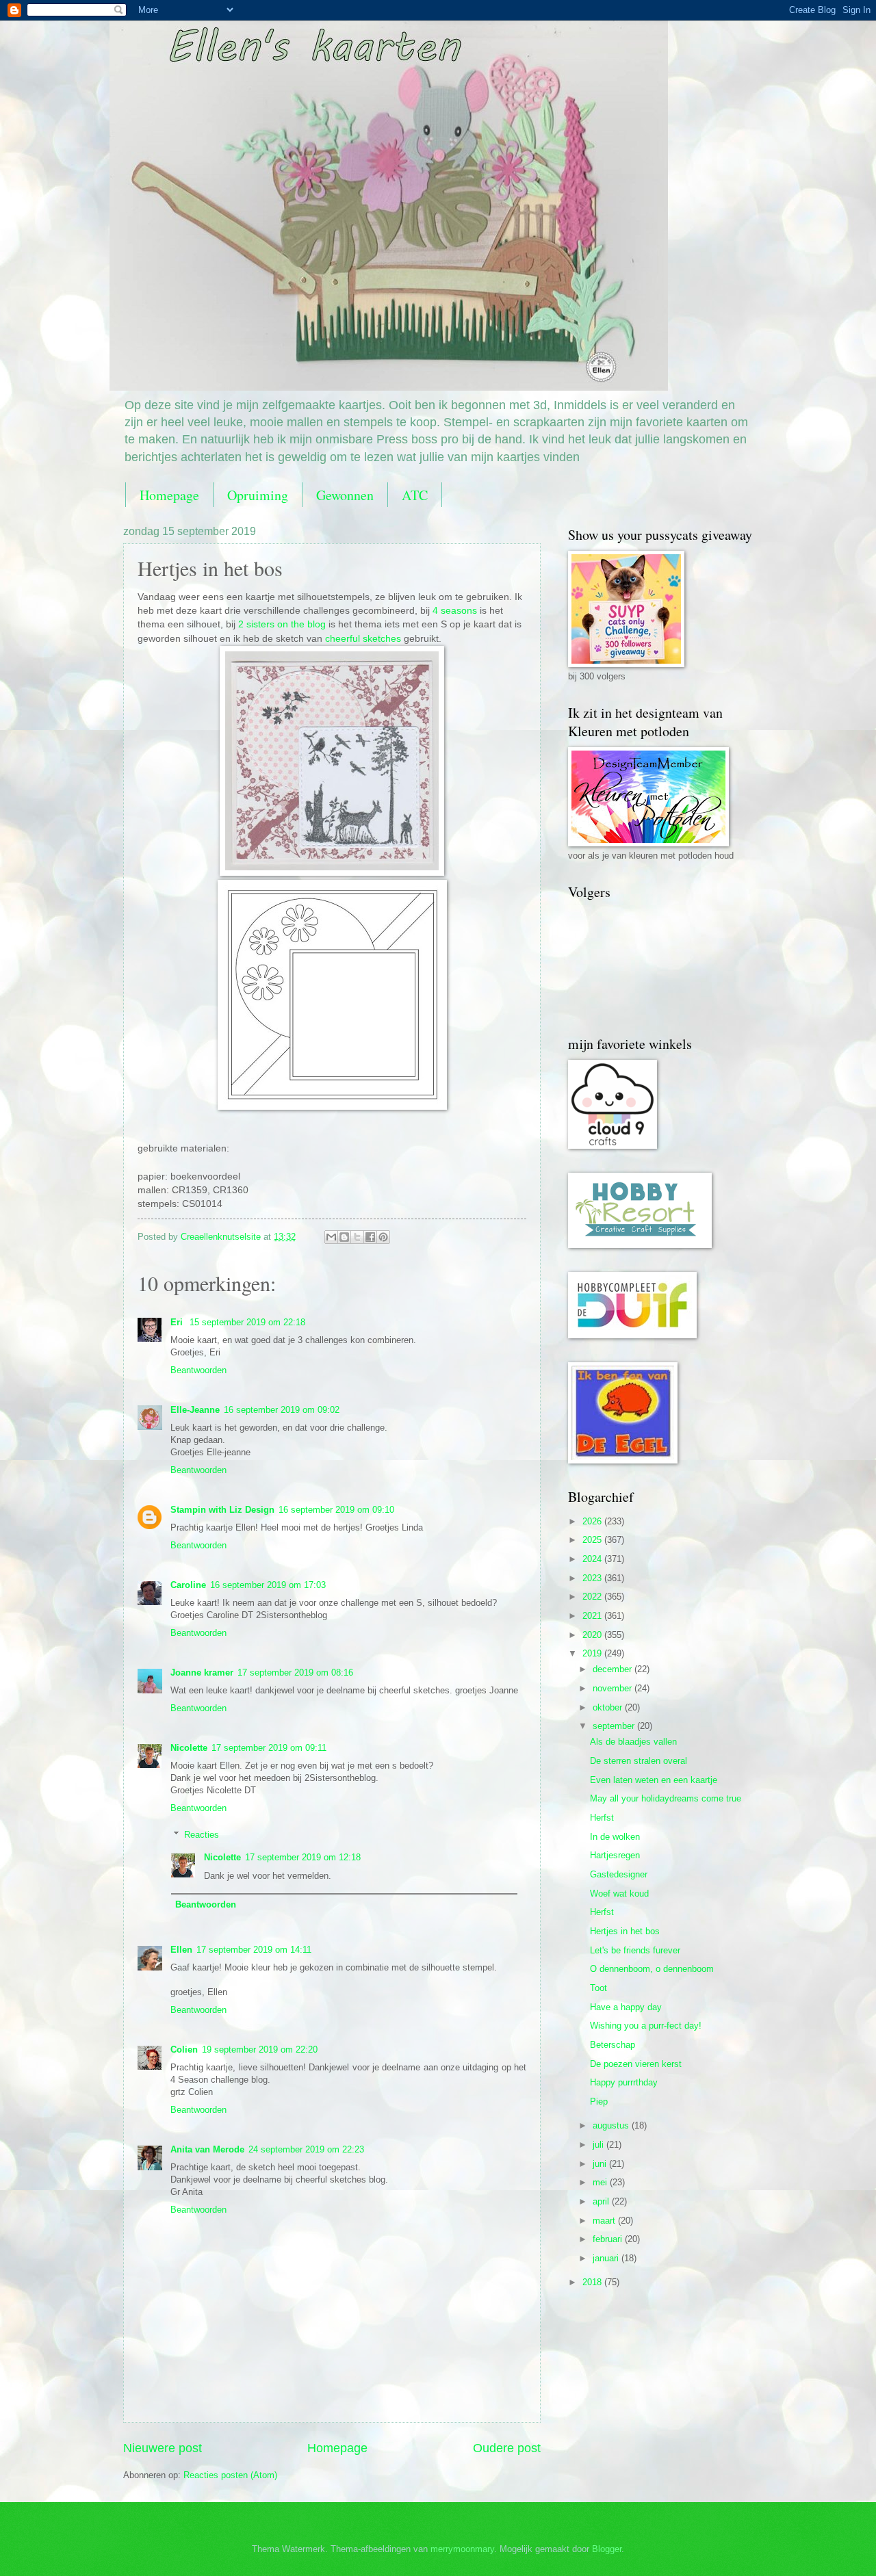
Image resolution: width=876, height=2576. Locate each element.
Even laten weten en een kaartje (654, 1780)
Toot (598, 1988)
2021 (593, 1616)
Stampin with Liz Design (222, 1510)
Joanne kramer (202, 1673)
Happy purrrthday (624, 2082)
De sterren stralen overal (639, 1761)
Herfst (602, 1818)
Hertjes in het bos (625, 1931)
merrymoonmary (462, 2549)
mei (601, 2182)
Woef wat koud (619, 1894)
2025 (593, 1540)
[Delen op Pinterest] (383, 1237)
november (614, 1688)
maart (605, 2221)
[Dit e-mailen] (331, 1237)
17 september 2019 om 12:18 (303, 1857)
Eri (178, 1322)
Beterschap (613, 2045)
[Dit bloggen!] (344, 1237)
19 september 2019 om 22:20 (260, 2050)
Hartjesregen (615, 1855)
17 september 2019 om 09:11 (269, 1748)
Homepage (169, 495)
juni (601, 2164)
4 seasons (455, 611)
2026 (593, 1521)
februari (609, 2239)
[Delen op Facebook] (370, 1237)
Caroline (188, 1585)
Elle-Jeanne (195, 1410)
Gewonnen (345, 495)
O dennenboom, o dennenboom (652, 1969)
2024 (593, 1559)
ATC (415, 495)
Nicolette (189, 1748)
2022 (593, 1597)
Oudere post (507, 2448)
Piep (599, 2102)
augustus (612, 2125)
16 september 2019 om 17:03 (268, 1585)
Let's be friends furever (635, 1950)
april (602, 2201)
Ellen (181, 1950)
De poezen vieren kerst (636, 2064)
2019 (593, 1653)
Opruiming (258, 495)
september (615, 1726)
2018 (593, 2282)
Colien (184, 2050)
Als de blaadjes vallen (633, 1742)
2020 (593, 1635)
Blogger (607, 2549)
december (614, 1669)
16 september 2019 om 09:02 (282, 1410)
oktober (609, 1707)
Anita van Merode (207, 2149)
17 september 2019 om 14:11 (254, 1950)
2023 (593, 1578)
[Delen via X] (357, 1237)
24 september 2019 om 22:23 (306, 2149)
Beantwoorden (198, 1370)
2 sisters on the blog (282, 624)
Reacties (202, 1834)
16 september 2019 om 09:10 (336, 1510)
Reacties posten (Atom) (230, 2475)
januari (607, 2258)
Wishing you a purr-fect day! (646, 2026)
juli (600, 2145)
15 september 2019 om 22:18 (247, 1322)
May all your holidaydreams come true (666, 1798)
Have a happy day (626, 2007)
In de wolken (615, 1837)
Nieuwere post (163, 2448)
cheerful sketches (363, 639)
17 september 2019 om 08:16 (295, 1673)
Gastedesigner (619, 1874)
